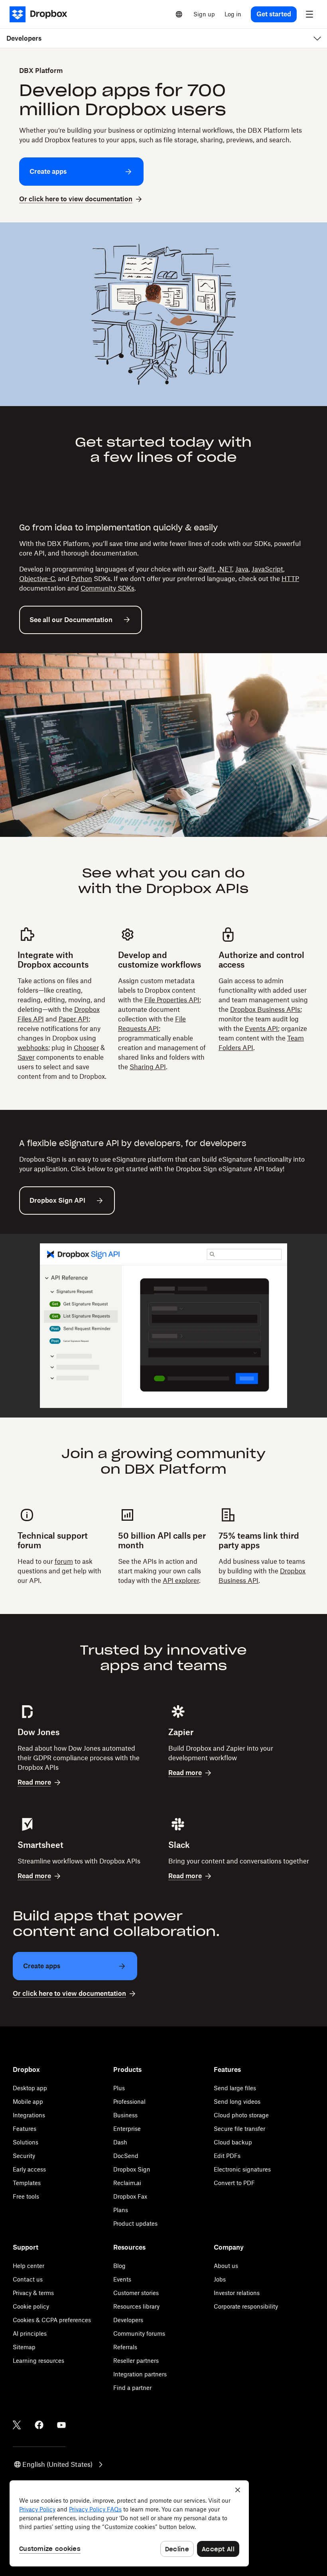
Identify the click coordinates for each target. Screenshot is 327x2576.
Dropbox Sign (132, 2169)
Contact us (28, 2279)
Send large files (235, 2088)
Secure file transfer (239, 2129)
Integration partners (140, 2374)
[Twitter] (17, 2425)
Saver (26, 1057)
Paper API (74, 1019)
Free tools (26, 2196)
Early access (29, 2169)
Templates (27, 2183)
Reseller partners (136, 2361)
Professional (129, 2102)
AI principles (30, 2334)
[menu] (309, 14)
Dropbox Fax (130, 2196)
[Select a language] (179, 14)
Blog (119, 2266)
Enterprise (127, 2129)
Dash (120, 2142)
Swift (207, 569)
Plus (119, 2088)
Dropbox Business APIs (265, 1009)
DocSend (126, 2156)
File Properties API (172, 1000)
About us (226, 2266)
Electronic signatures (242, 2169)
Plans (121, 2210)
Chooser (86, 1048)
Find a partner (132, 2388)
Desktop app (30, 2088)
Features (25, 2129)
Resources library (136, 2306)
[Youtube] (61, 2425)
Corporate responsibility (246, 2306)
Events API (261, 1029)
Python (82, 579)
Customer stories (136, 2293)
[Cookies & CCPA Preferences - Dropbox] (129, 2523)
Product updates (135, 2224)
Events (122, 2279)
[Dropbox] (41, 14)
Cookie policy (31, 2306)
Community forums (139, 2334)
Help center (29, 2266)
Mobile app (28, 2102)
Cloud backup (233, 2142)
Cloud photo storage (241, 2115)
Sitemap (24, 2347)
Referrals (125, 2347)
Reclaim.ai (127, 2183)
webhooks (33, 1048)
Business (125, 2115)
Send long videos (237, 2102)
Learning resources (38, 2361)
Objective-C (37, 579)
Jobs (220, 2279)
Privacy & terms (33, 2293)
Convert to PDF (234, 2183)
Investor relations (237, 2293)
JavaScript (267, 569)
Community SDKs (107, 588)
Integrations (29, 2115)
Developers (128, 2320)
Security (24, 2156)
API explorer (181, 1581)
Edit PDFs (227, 2156)
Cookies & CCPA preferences (52, 2320)
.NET (225, 569)
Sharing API (148, 1067)
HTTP (290, 579)
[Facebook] (39, 2425)
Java (242, 569)
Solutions (26, 2142)
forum (64, 1561)
